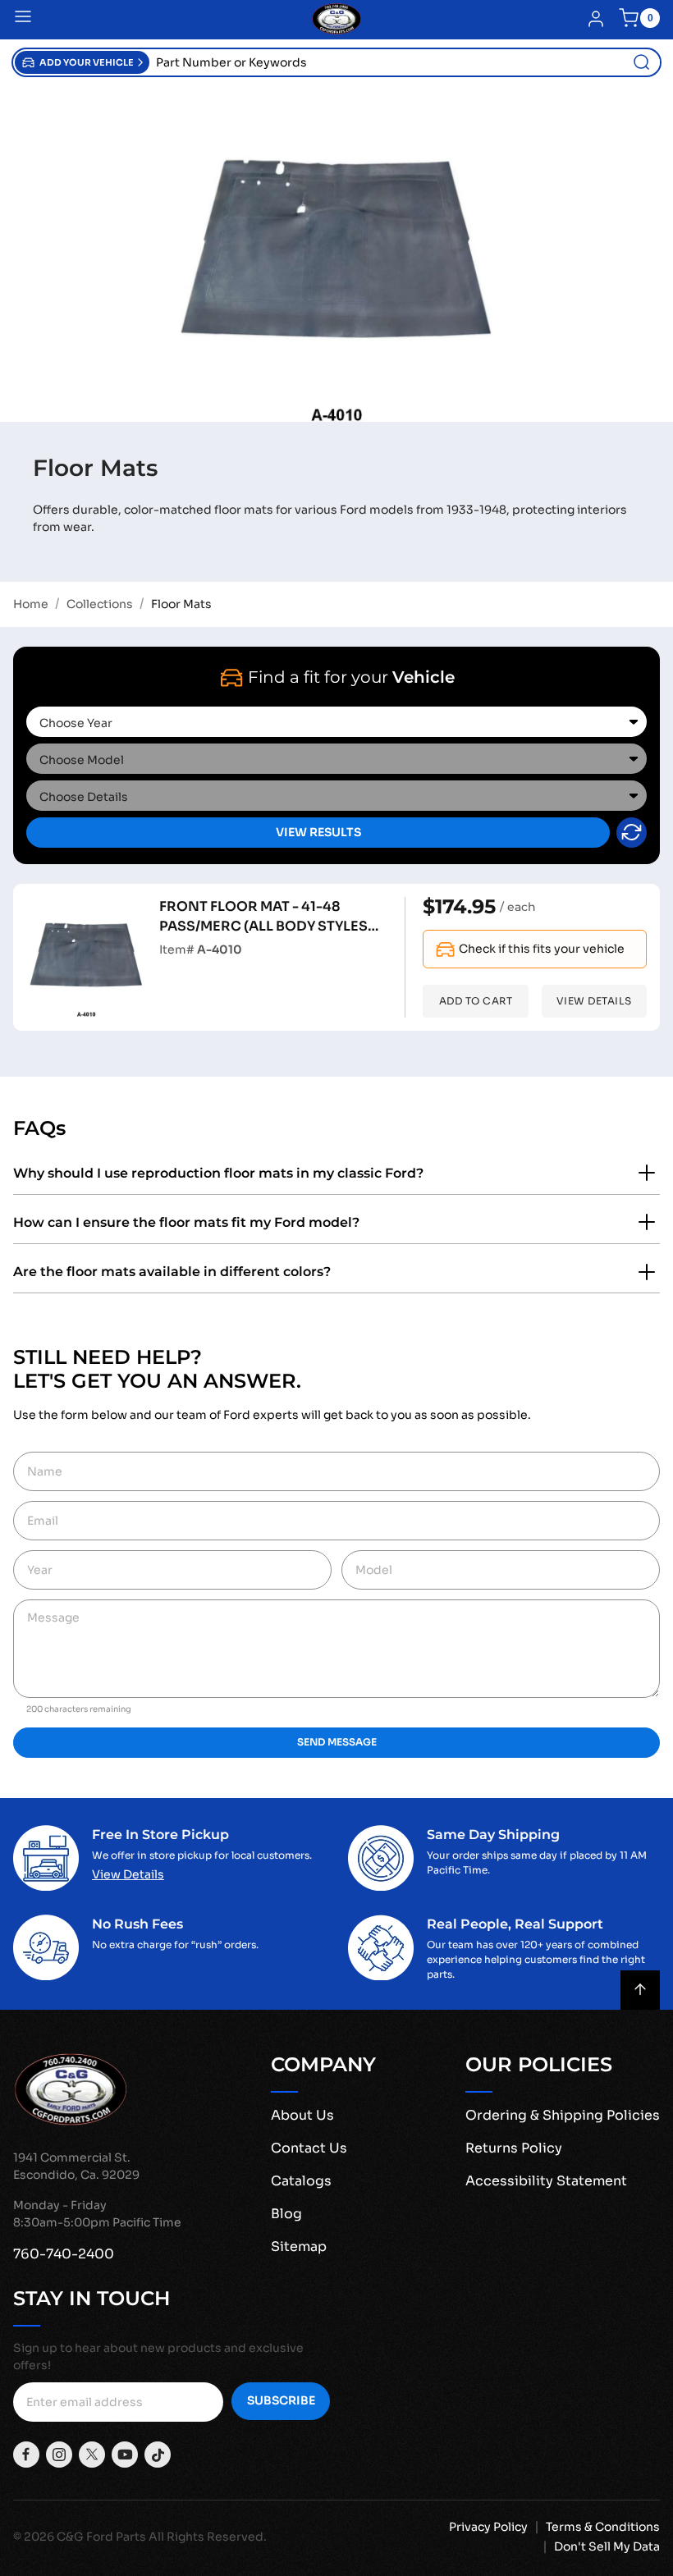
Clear (632, 833)
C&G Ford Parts (101, 2537)
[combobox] (405, 62)
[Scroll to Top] (640, 1990)
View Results (318, 832)
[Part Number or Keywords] (642, 62)
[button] (82, 62)
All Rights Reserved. (208, 2537)
